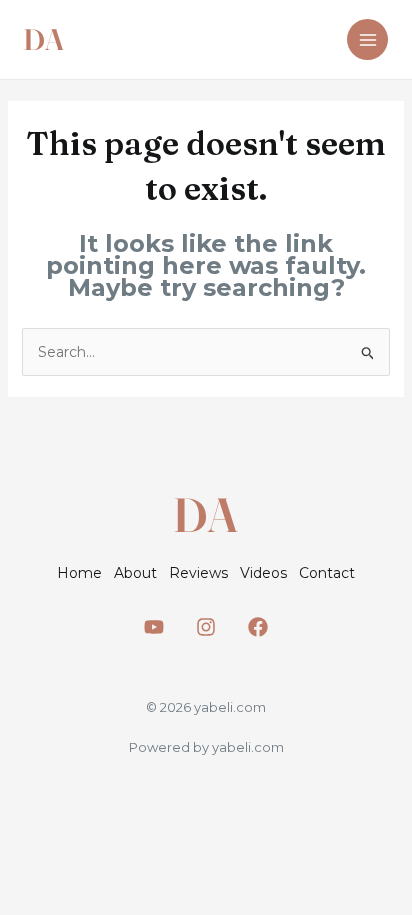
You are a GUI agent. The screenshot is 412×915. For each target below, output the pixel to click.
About (135, 573)
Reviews (198, 573)
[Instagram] (206, 627)
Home (79, 573)
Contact (327, 573)
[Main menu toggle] (367, 39)
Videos (263, 573)
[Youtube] (154, 627)
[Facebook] (258, 627)
